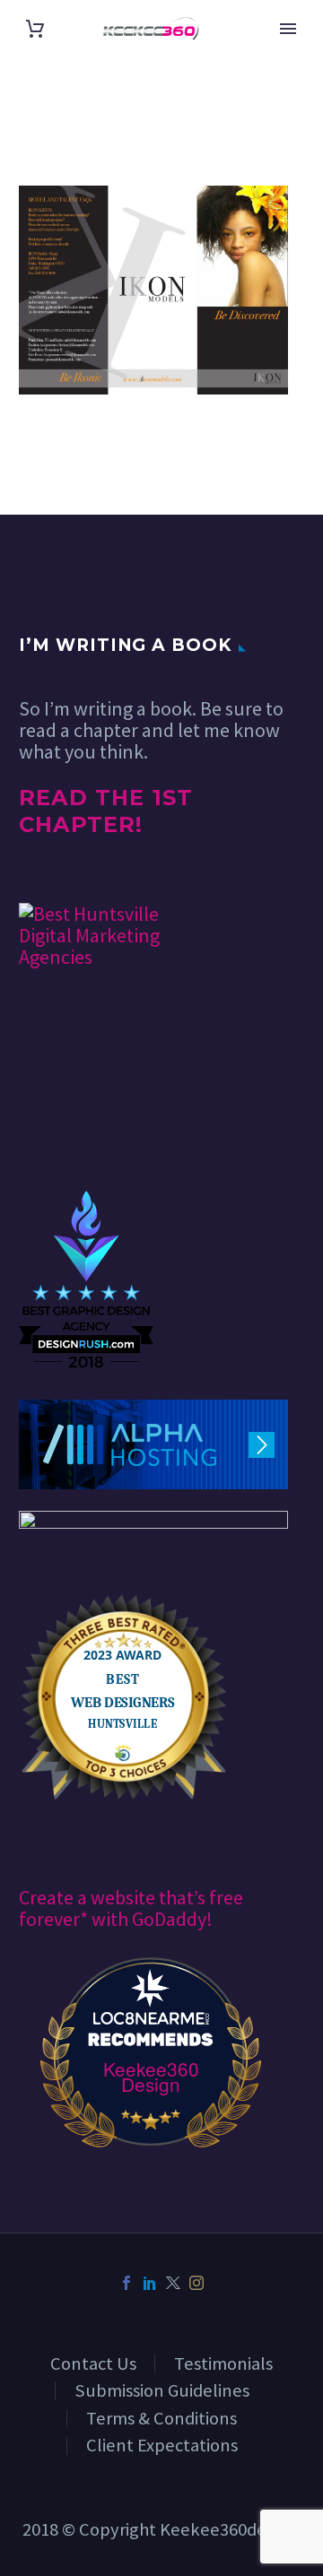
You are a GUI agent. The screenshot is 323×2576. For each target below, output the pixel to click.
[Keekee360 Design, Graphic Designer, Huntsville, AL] (86, 1136)
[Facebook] (127, 2283)
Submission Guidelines (162, 2390)
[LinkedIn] (150, 2283)
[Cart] (35, 29)
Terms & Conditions (161, 2418)
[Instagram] (196, 2283)
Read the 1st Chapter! (106, 811)
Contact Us (93, 2364)
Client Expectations (162, 2445)
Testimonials (223, 2364)
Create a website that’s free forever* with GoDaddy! (131, 1908)
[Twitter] (173, 2283)
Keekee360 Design (151, 2077)
